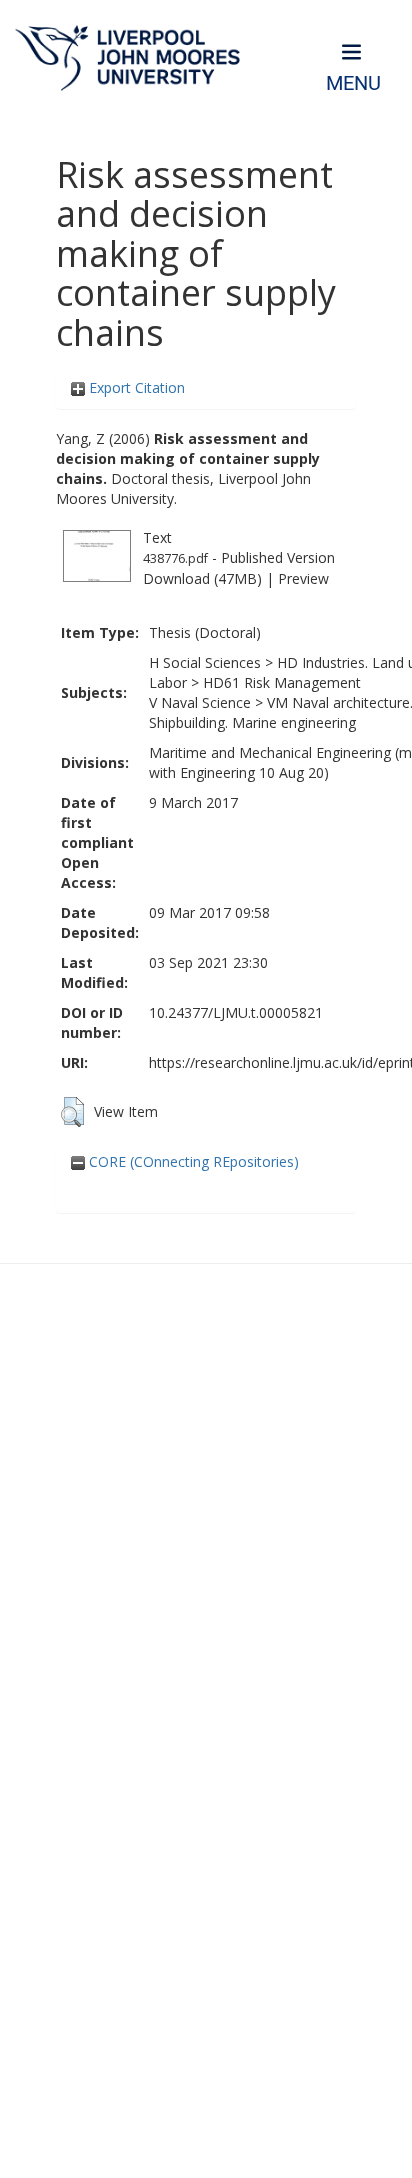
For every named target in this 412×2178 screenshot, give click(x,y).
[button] (72, 1112)
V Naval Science (200, 702)
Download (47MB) (202, 578)
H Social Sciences (205, 662)
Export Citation (135, 387)
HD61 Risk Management (282, 682)
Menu (353, 83)
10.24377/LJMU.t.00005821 (236, 1012)
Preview (303, 578)
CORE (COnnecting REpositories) (192, 1161)
